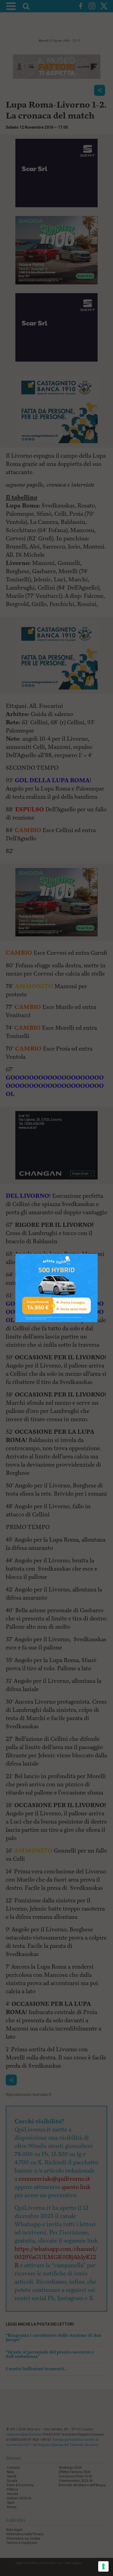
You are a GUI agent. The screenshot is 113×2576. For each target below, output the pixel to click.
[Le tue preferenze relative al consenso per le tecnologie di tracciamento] (103, 2566)
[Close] (98, 1254)
